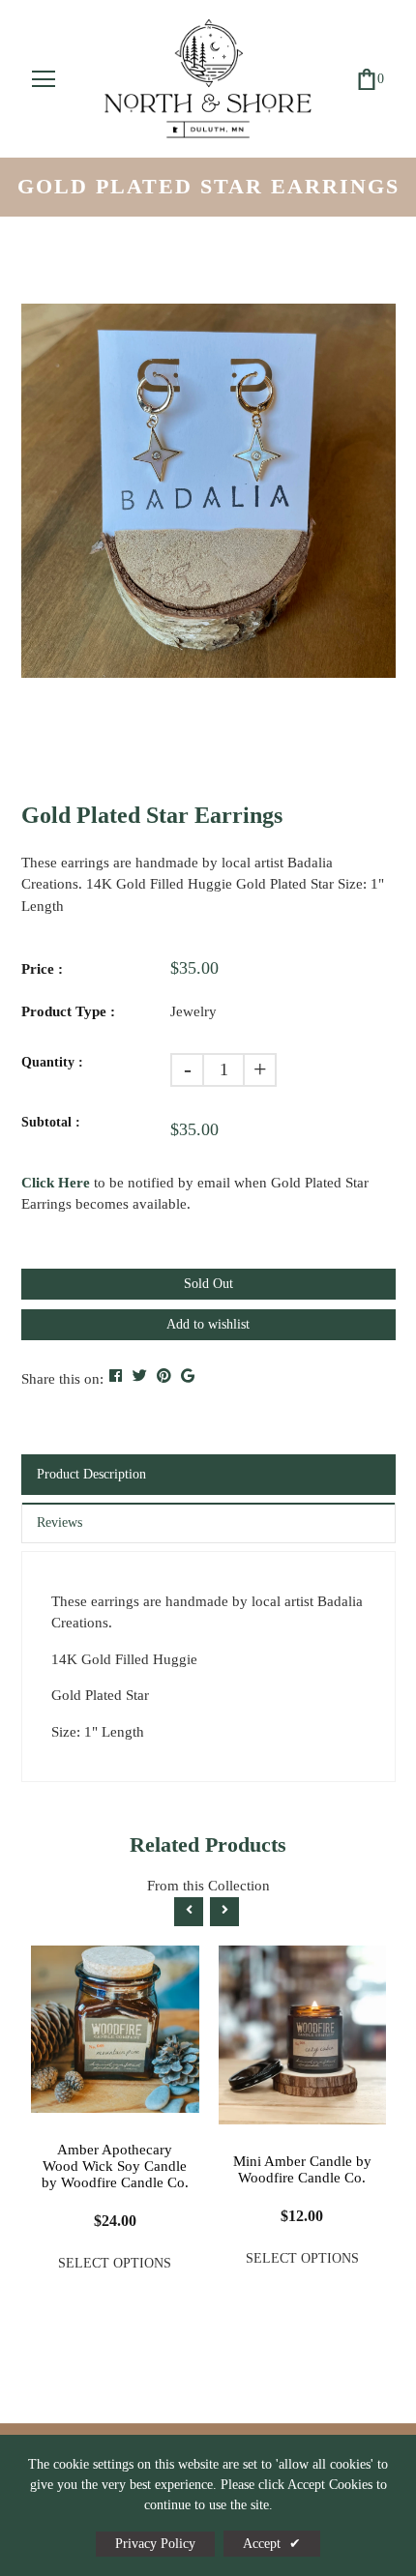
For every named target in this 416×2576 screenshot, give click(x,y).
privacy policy (155, 2544)
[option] (208, 491)
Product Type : (68, 1011)
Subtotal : (51, 1122)
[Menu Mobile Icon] (44, 79)
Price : (42, 969)
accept (272, 2544)
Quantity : (52, 1062)
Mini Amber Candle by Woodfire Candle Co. (302, 2169)
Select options (115, 2263)
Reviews (59, 1522)
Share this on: (62, 1379)
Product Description (91, 1474)
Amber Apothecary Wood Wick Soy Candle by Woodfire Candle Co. (115, 2166)
